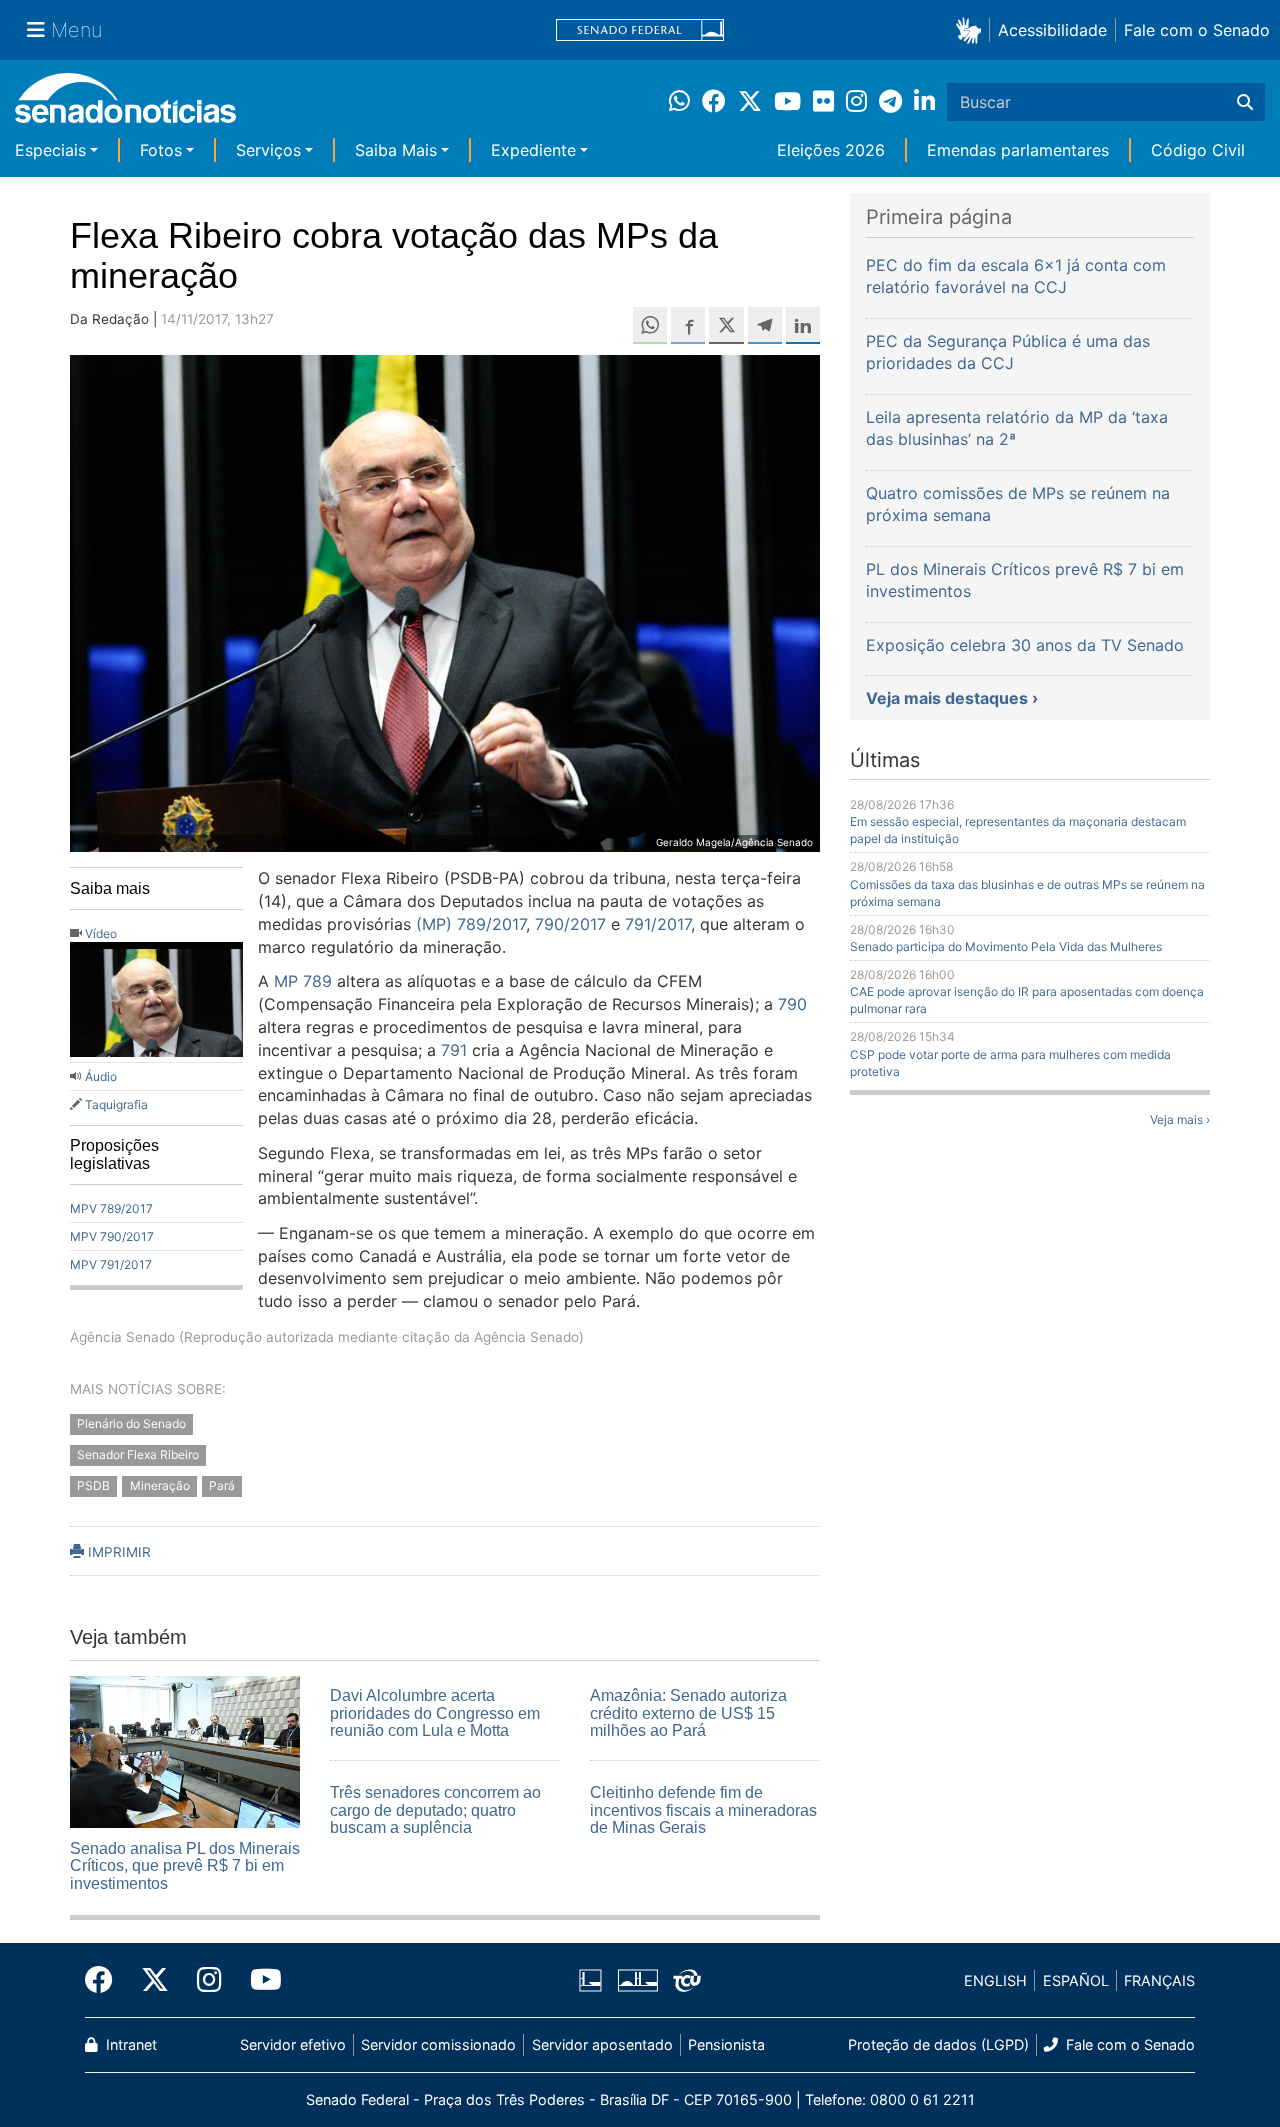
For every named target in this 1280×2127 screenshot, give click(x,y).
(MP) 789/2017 (471, 924)
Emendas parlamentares (1018, 150)
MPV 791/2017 (111, 1264)
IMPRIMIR (117, 1552)
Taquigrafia (116, 1104)
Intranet (129, 2044)
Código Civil (1198, 150)
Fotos (161, 150)
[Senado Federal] (640, 30)
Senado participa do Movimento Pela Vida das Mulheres (1006, 946)
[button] (972, 29)
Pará (222, 1485)
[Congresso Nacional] (638, 1979)
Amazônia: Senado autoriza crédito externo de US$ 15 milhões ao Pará (688, 1713)
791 (454, 1050)
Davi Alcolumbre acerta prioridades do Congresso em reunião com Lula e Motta (435, 1713)
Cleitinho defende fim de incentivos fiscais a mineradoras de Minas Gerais (703, 1810)
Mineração (160, 1485)
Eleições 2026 (831, 150)
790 (792, 1004)
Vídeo (101, 933)
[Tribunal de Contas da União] (687, 1979)
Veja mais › (1180, 1119)
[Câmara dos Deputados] (590, 1979)
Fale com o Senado (1197, 30)
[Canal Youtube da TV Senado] (259, 1980)
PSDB (93, 1485)
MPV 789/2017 (111, 1208)
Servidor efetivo (293, 2044)
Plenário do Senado (131, 1424)
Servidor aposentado (602, 2044)
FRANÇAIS (1159, 1980)
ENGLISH (995, 1980)
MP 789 (303, 981)
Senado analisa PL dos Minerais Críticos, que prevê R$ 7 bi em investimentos (185, 1866)
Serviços (268, 150)
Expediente (533, 150)
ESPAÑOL (1076, 1980)
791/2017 (658, 924)
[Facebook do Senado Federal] (106, 1980)
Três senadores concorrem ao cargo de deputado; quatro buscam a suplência (435, 1810)
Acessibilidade (1052, 30)
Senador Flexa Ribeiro (138, 1455)
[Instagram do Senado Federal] (209, 1980)
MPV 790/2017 (112, 1236)
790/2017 (570, 924)
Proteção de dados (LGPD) (938, 2044)
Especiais (50, 150)
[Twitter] (155, 1980)
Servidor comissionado (438, 2044)
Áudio (101, 1076)
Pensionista (726, 2044)
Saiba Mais (396, 150)
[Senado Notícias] (125, 105)
